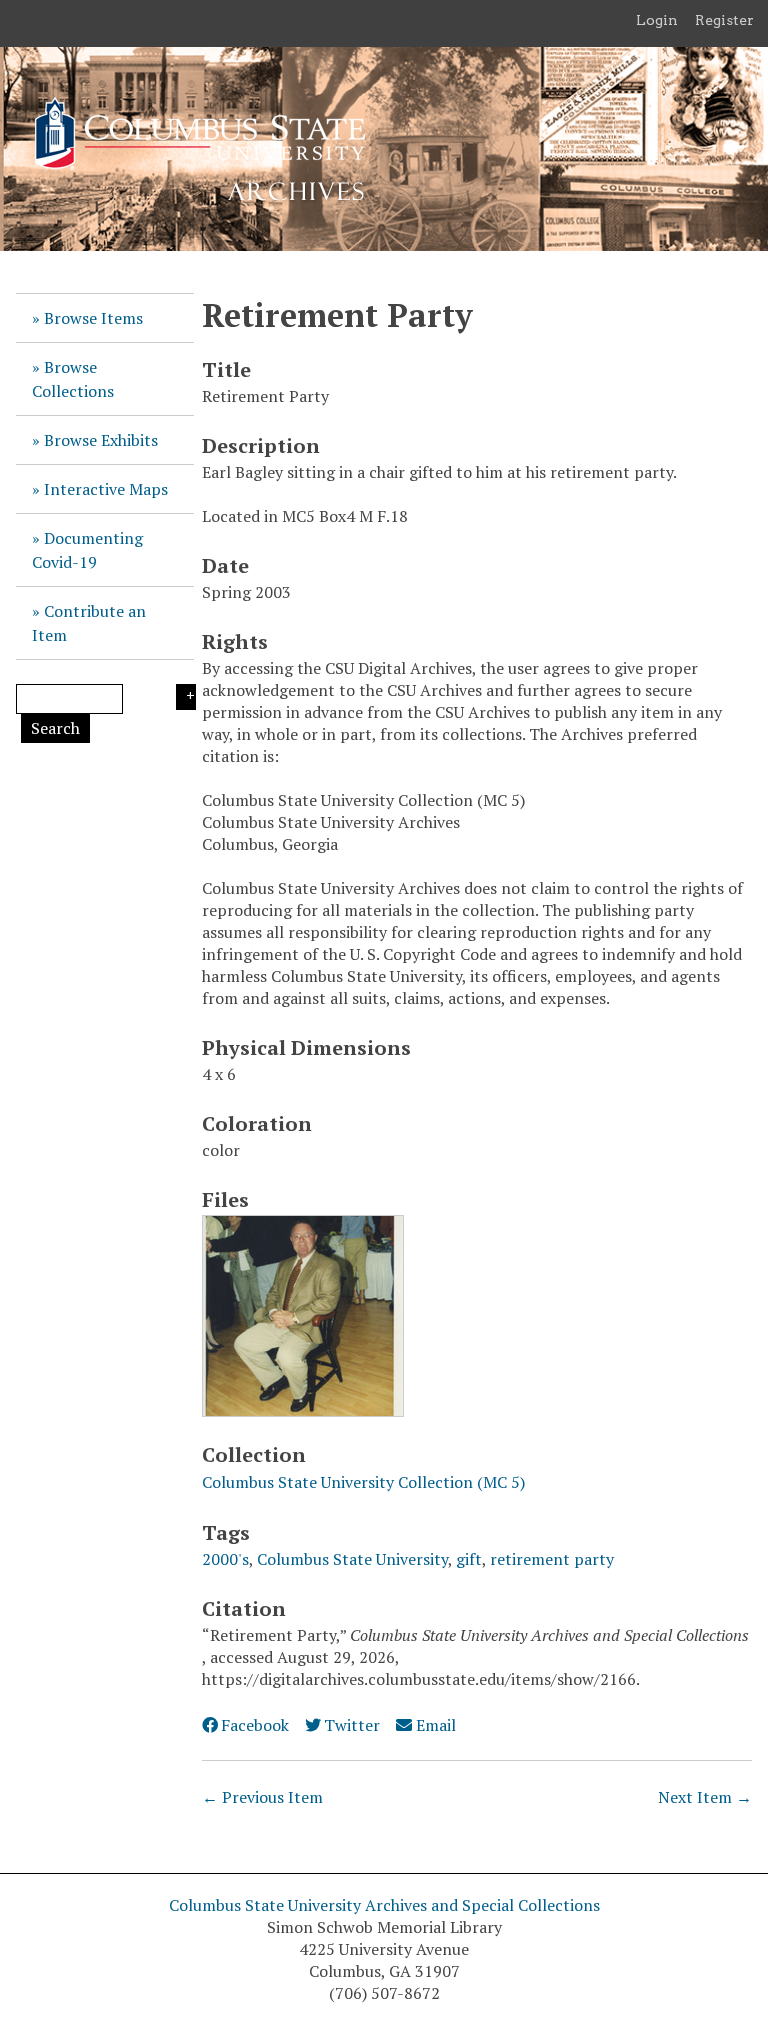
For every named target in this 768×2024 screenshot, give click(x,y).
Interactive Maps (106, 489)
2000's (225, 1559)
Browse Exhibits (101, 440)
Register (724, 20)
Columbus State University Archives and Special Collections (384, 1905)
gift (469, 1559)
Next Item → (705, 1797)
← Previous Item (262, 1797)
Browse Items (93, 318)
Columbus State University (352, 1559)
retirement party (552, 1559)
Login (657, 20)
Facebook (255, 1725)
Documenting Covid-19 (87, 550)
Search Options (186, 697)
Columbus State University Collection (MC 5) (363, 1482)
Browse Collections (73, 379)
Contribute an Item (89, 623)
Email (435, 1725)
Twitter (352, 1725)
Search (55, 728)
